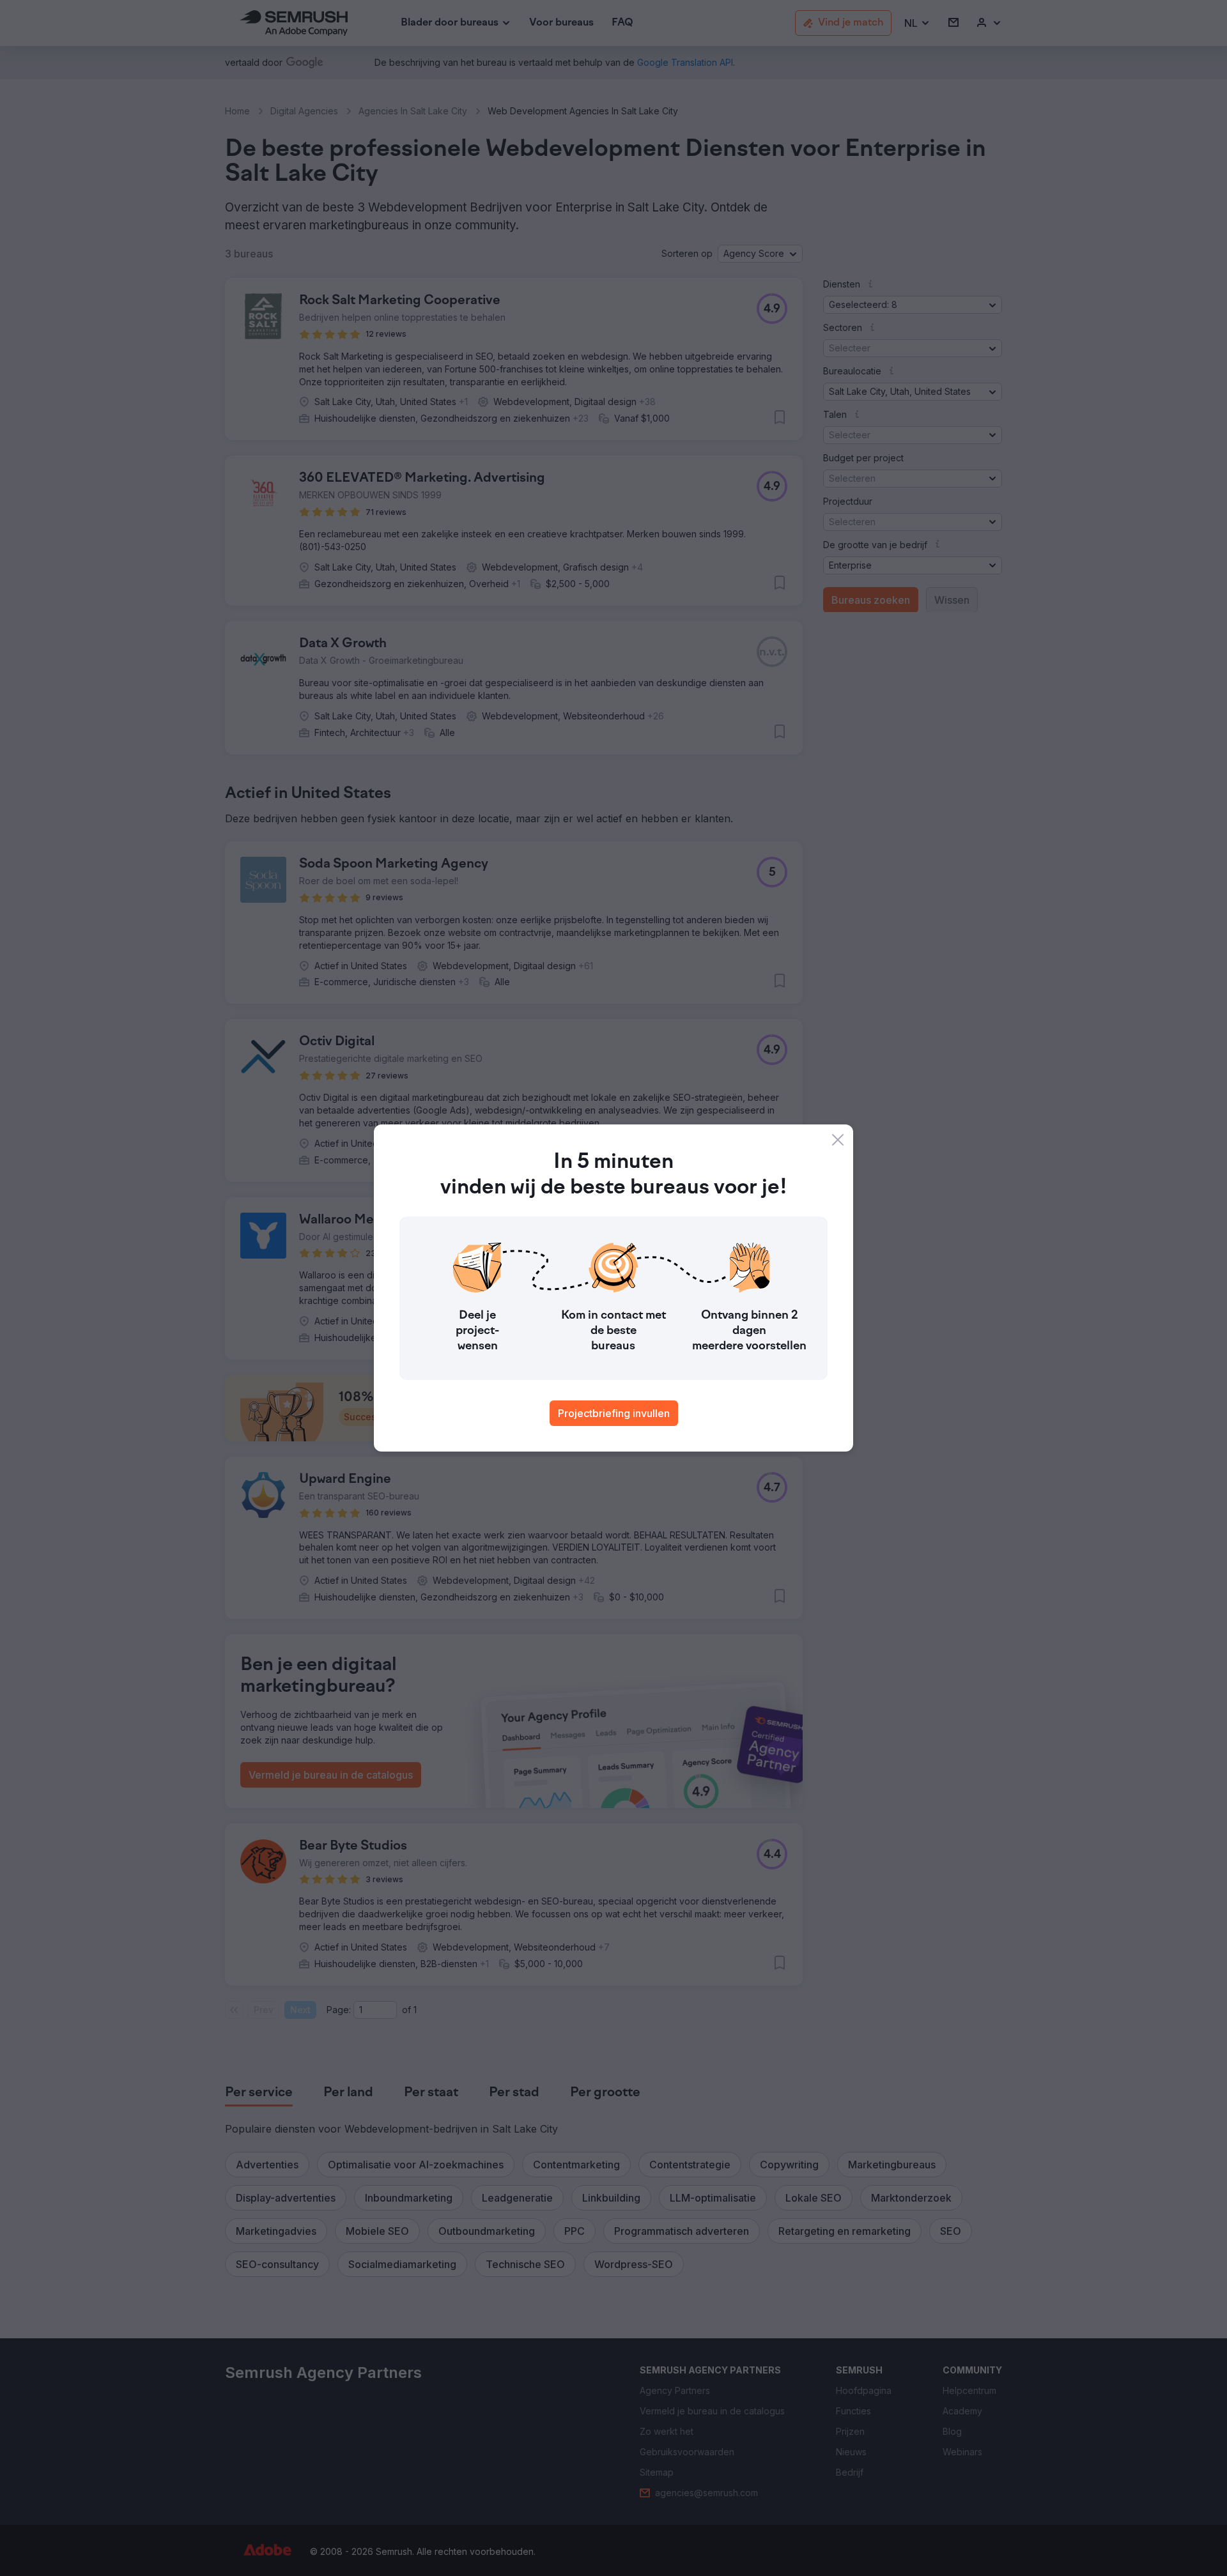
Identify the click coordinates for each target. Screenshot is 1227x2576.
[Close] (838, 1140)
